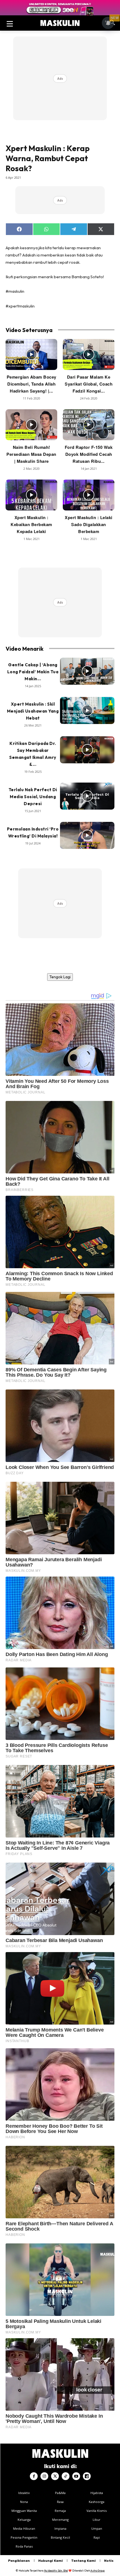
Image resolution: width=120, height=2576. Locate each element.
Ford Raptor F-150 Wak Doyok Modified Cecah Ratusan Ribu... (89, 454)
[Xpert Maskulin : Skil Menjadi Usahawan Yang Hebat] (87, 711)
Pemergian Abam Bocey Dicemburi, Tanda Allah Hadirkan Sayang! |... (32, 384)
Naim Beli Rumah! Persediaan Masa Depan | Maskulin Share (31, 454)
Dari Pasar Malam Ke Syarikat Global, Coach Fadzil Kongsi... (89, 384)
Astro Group (98, 2571)
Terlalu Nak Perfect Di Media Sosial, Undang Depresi (33, 797)
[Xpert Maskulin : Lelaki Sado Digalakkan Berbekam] (89, 495)
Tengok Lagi (60, 977)
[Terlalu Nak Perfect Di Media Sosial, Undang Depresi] (87, 796)
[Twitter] (55, 2476)
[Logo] (60, 23)
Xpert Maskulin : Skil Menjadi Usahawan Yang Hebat (33, 711)
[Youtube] (76, 2476)
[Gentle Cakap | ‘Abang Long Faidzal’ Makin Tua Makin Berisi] (87, 671)
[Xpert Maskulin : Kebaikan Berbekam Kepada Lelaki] (31, 495)
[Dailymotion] (87, 2476)
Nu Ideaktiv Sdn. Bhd (56, 2571)
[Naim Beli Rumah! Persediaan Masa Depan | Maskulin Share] (31, 425)
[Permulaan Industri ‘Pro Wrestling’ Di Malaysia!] (87, 836)
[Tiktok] (66, 2476)
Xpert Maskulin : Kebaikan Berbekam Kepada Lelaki (31, 524)
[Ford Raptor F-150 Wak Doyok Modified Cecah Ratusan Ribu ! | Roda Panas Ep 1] (89, 425)
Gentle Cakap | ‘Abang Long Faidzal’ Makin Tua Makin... (33, 672)
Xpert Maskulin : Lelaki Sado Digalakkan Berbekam (89, 524)
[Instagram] (44, 2476)
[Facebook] (34, 2476)
